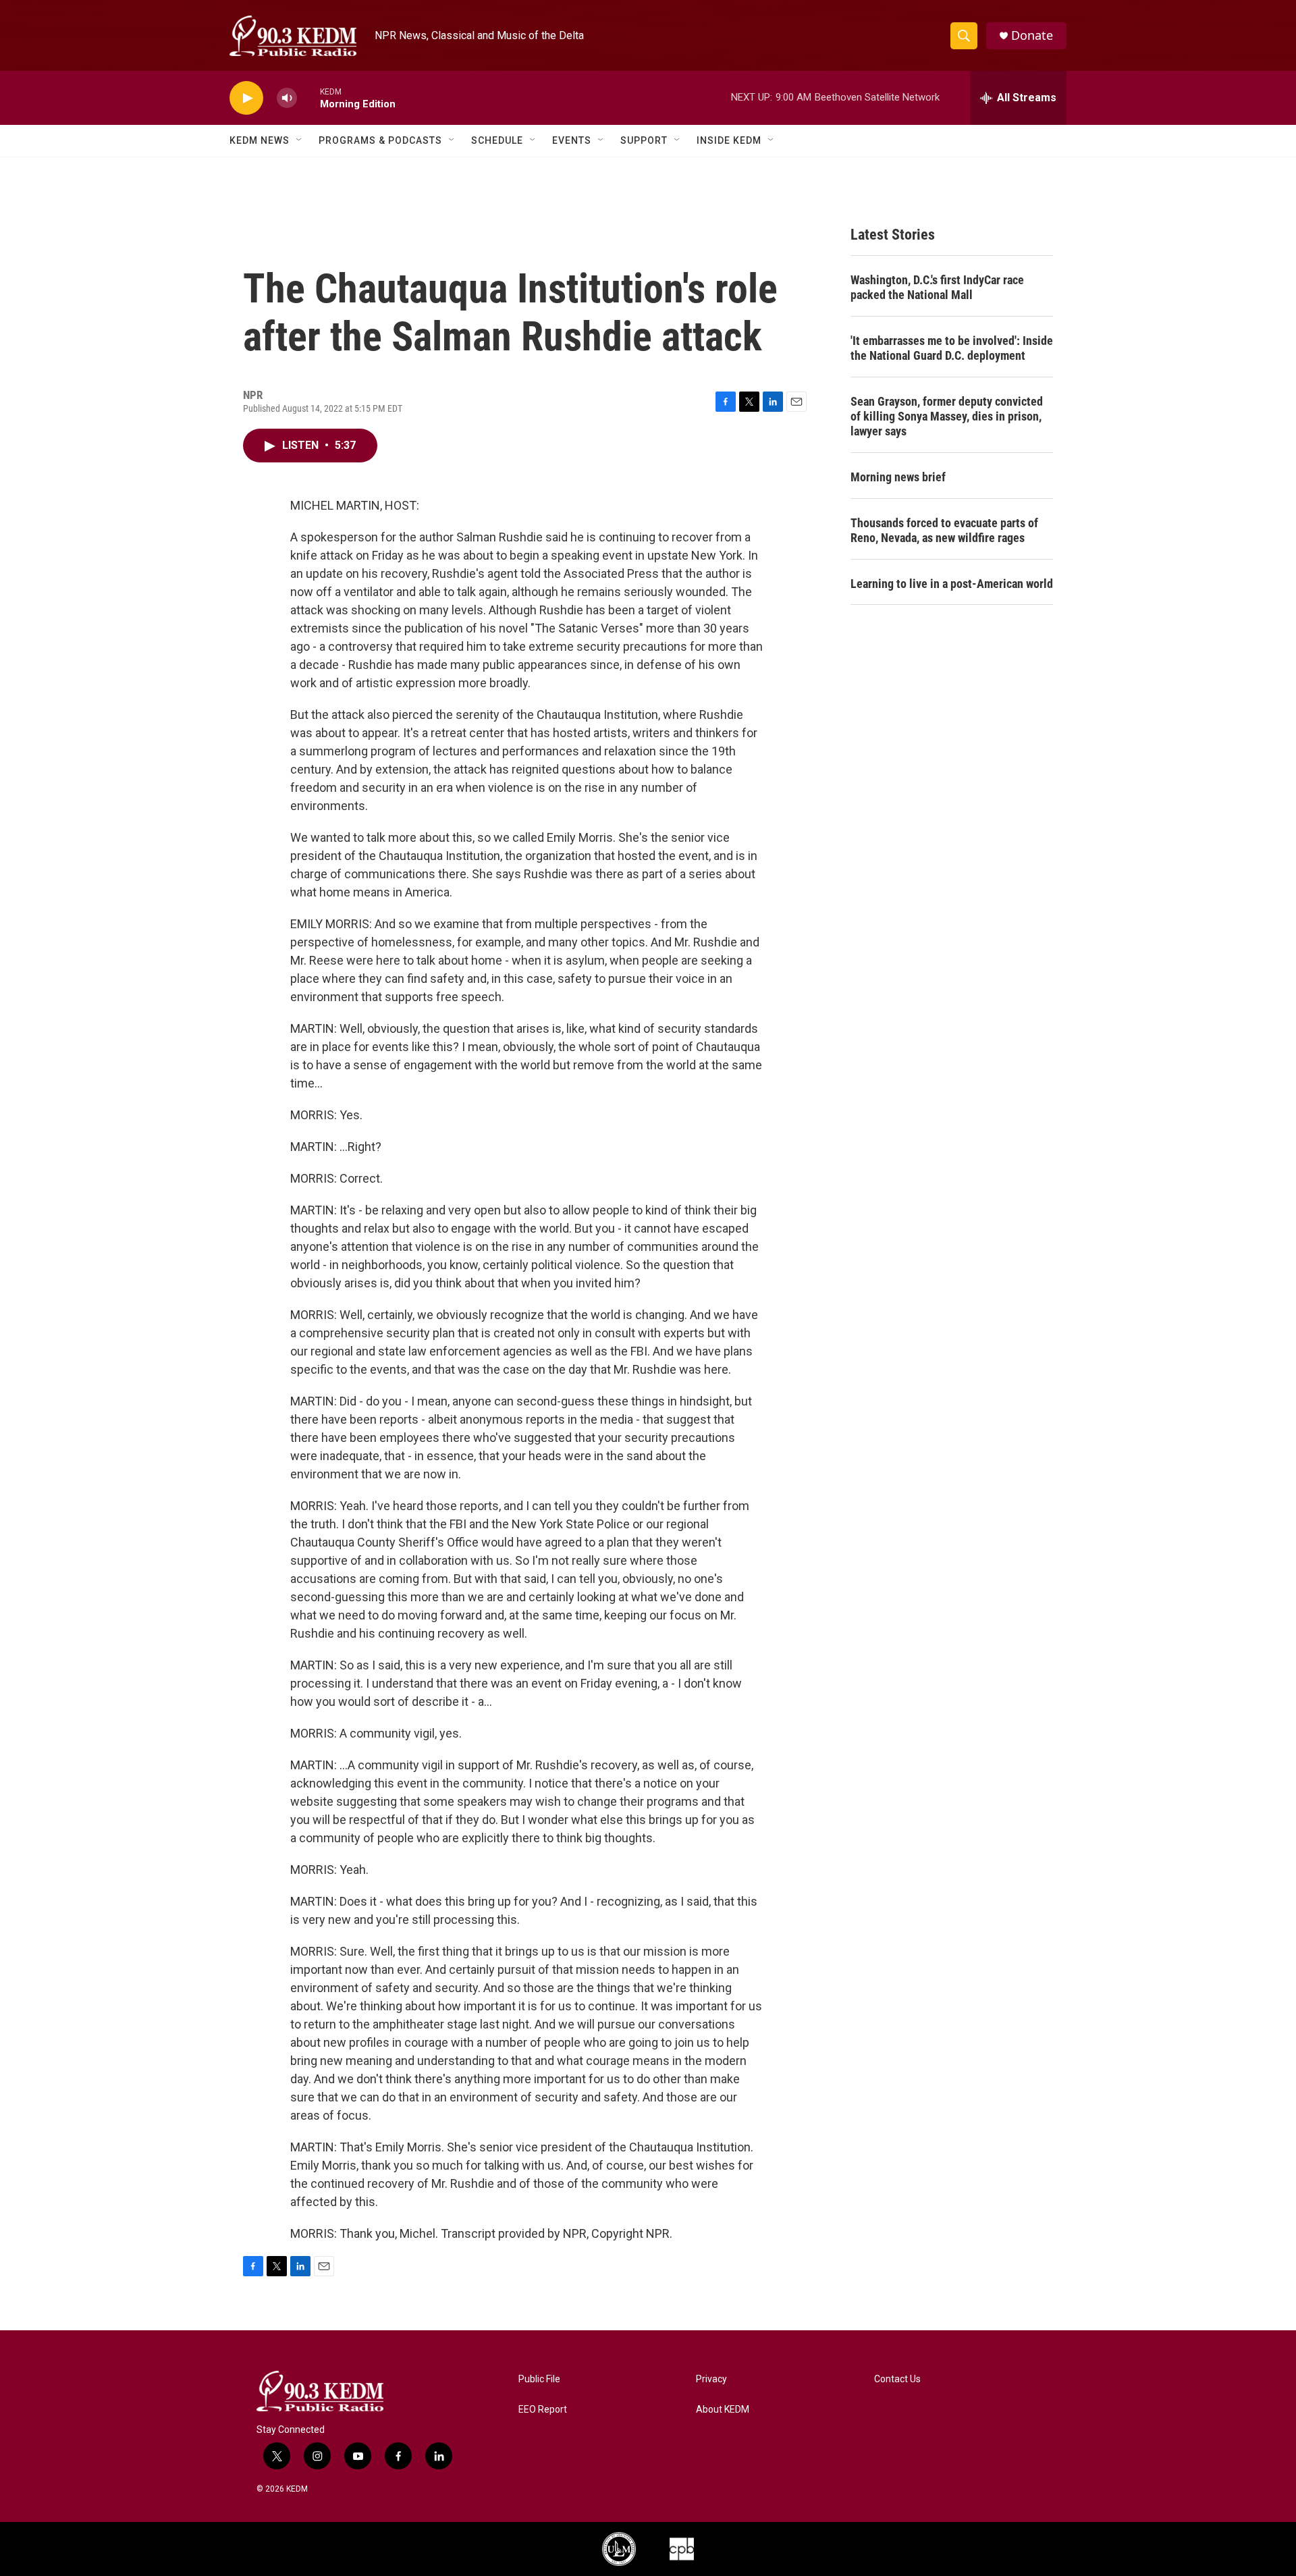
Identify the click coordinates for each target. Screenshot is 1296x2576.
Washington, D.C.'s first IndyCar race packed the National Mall (937, 287)
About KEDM (723, 2410)
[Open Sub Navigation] (300, 140)
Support (644, 140)
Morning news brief (898, 477)
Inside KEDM (729, 140)
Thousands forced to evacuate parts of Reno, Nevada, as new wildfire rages (944, 530)
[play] (246, 98)
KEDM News (260, 140)
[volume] (287, 98)
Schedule (497, 140)
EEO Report (543, 2410)
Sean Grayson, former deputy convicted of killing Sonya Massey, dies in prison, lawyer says (947, 416)
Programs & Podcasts (380, 140)
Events (572, 140)
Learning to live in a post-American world (952, 584)
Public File (539, 2379)
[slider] (308, 98)
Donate (1032, 35)
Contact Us (897, 2379)
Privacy (711, 2379)
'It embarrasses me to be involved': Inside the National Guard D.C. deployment (952, 348)
